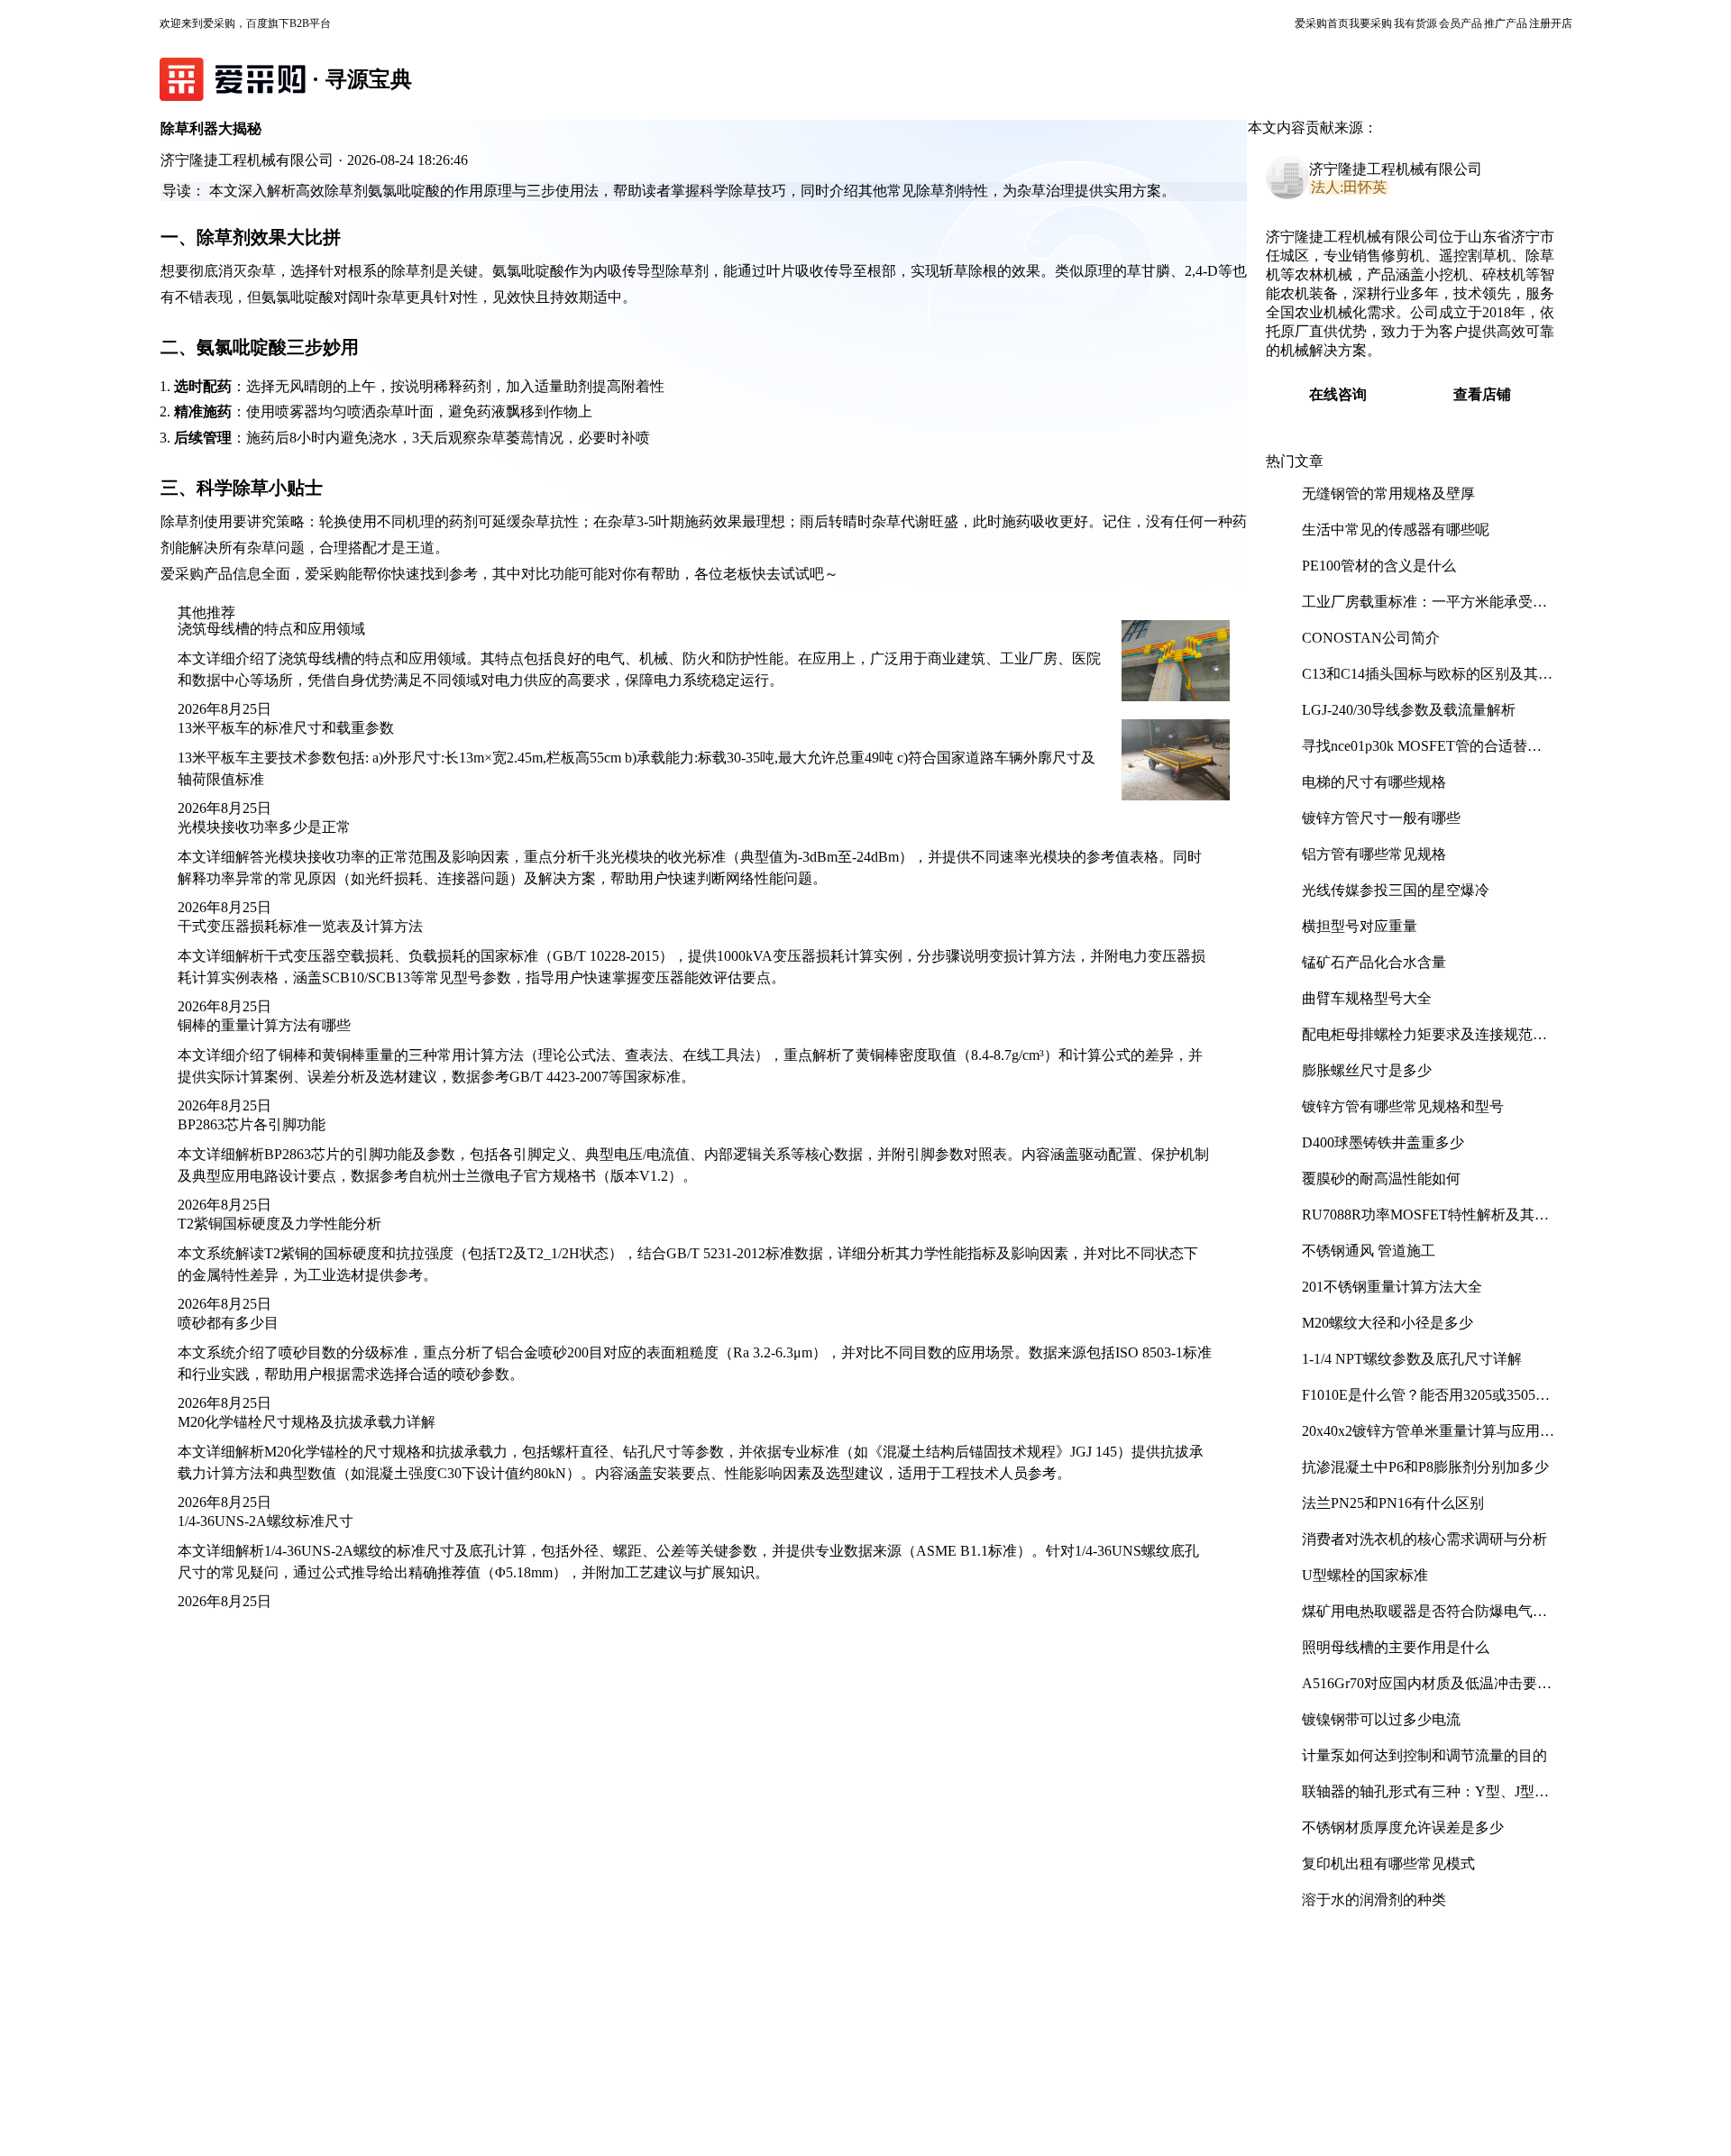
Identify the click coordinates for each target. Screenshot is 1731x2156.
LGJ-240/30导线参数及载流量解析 (1409, 710)
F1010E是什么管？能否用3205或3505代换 (1426, 1402)
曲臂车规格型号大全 (1367, 998)
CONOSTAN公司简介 (1371, 638)
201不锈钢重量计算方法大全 (1392, 1287)
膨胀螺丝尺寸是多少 (1367, 1070)
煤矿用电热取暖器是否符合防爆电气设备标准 (1424, 1618)
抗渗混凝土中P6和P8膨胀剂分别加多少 (1425, 1467)
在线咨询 (1338, 394)
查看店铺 (1482, 394)
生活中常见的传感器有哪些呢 (1396, 530)
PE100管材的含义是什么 (1379, 566)
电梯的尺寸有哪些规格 (1374, 782)
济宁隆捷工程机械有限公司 (1396, 169)
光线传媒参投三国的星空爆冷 (1396, 890)
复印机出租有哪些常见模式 (1388, 1864)
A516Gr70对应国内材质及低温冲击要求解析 (1427, 1690)
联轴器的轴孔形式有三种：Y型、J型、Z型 (1425, 1799)
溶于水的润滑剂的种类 (1374, 1900)
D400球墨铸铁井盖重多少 (1383, 1142)
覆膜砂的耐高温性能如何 (1381, 1178)
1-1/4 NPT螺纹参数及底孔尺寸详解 (1412, 1359)
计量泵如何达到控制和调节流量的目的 (1424, 1755)
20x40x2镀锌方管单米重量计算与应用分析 (1428, 1438)
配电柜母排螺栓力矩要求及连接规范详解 (1424, 1041)
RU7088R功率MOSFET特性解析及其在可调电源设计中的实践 (1425, 1222)
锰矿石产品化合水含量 (1374, 962)
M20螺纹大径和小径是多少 (1388, 1323)
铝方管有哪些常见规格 (1374, 854)
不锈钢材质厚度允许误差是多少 (1403, 1827)
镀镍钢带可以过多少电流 (1381, 1719)
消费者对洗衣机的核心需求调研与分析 (1424, 1539)
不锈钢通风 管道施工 (1369, 1251)
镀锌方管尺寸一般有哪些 (1381, 818)
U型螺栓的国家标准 (1365, 1575)
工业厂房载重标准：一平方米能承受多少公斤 (1424, 609)
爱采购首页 (1322, 23)
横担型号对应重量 (1360, 926)
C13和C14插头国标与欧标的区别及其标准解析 (1427, 681)
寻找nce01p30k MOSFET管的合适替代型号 (1422, 753)
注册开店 (1551, 23)
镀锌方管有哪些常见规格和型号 (1403, 1106)
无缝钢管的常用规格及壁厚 (1388, 493)
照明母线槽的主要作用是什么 (1396, 1647)
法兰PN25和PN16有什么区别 (1393, 1503)
